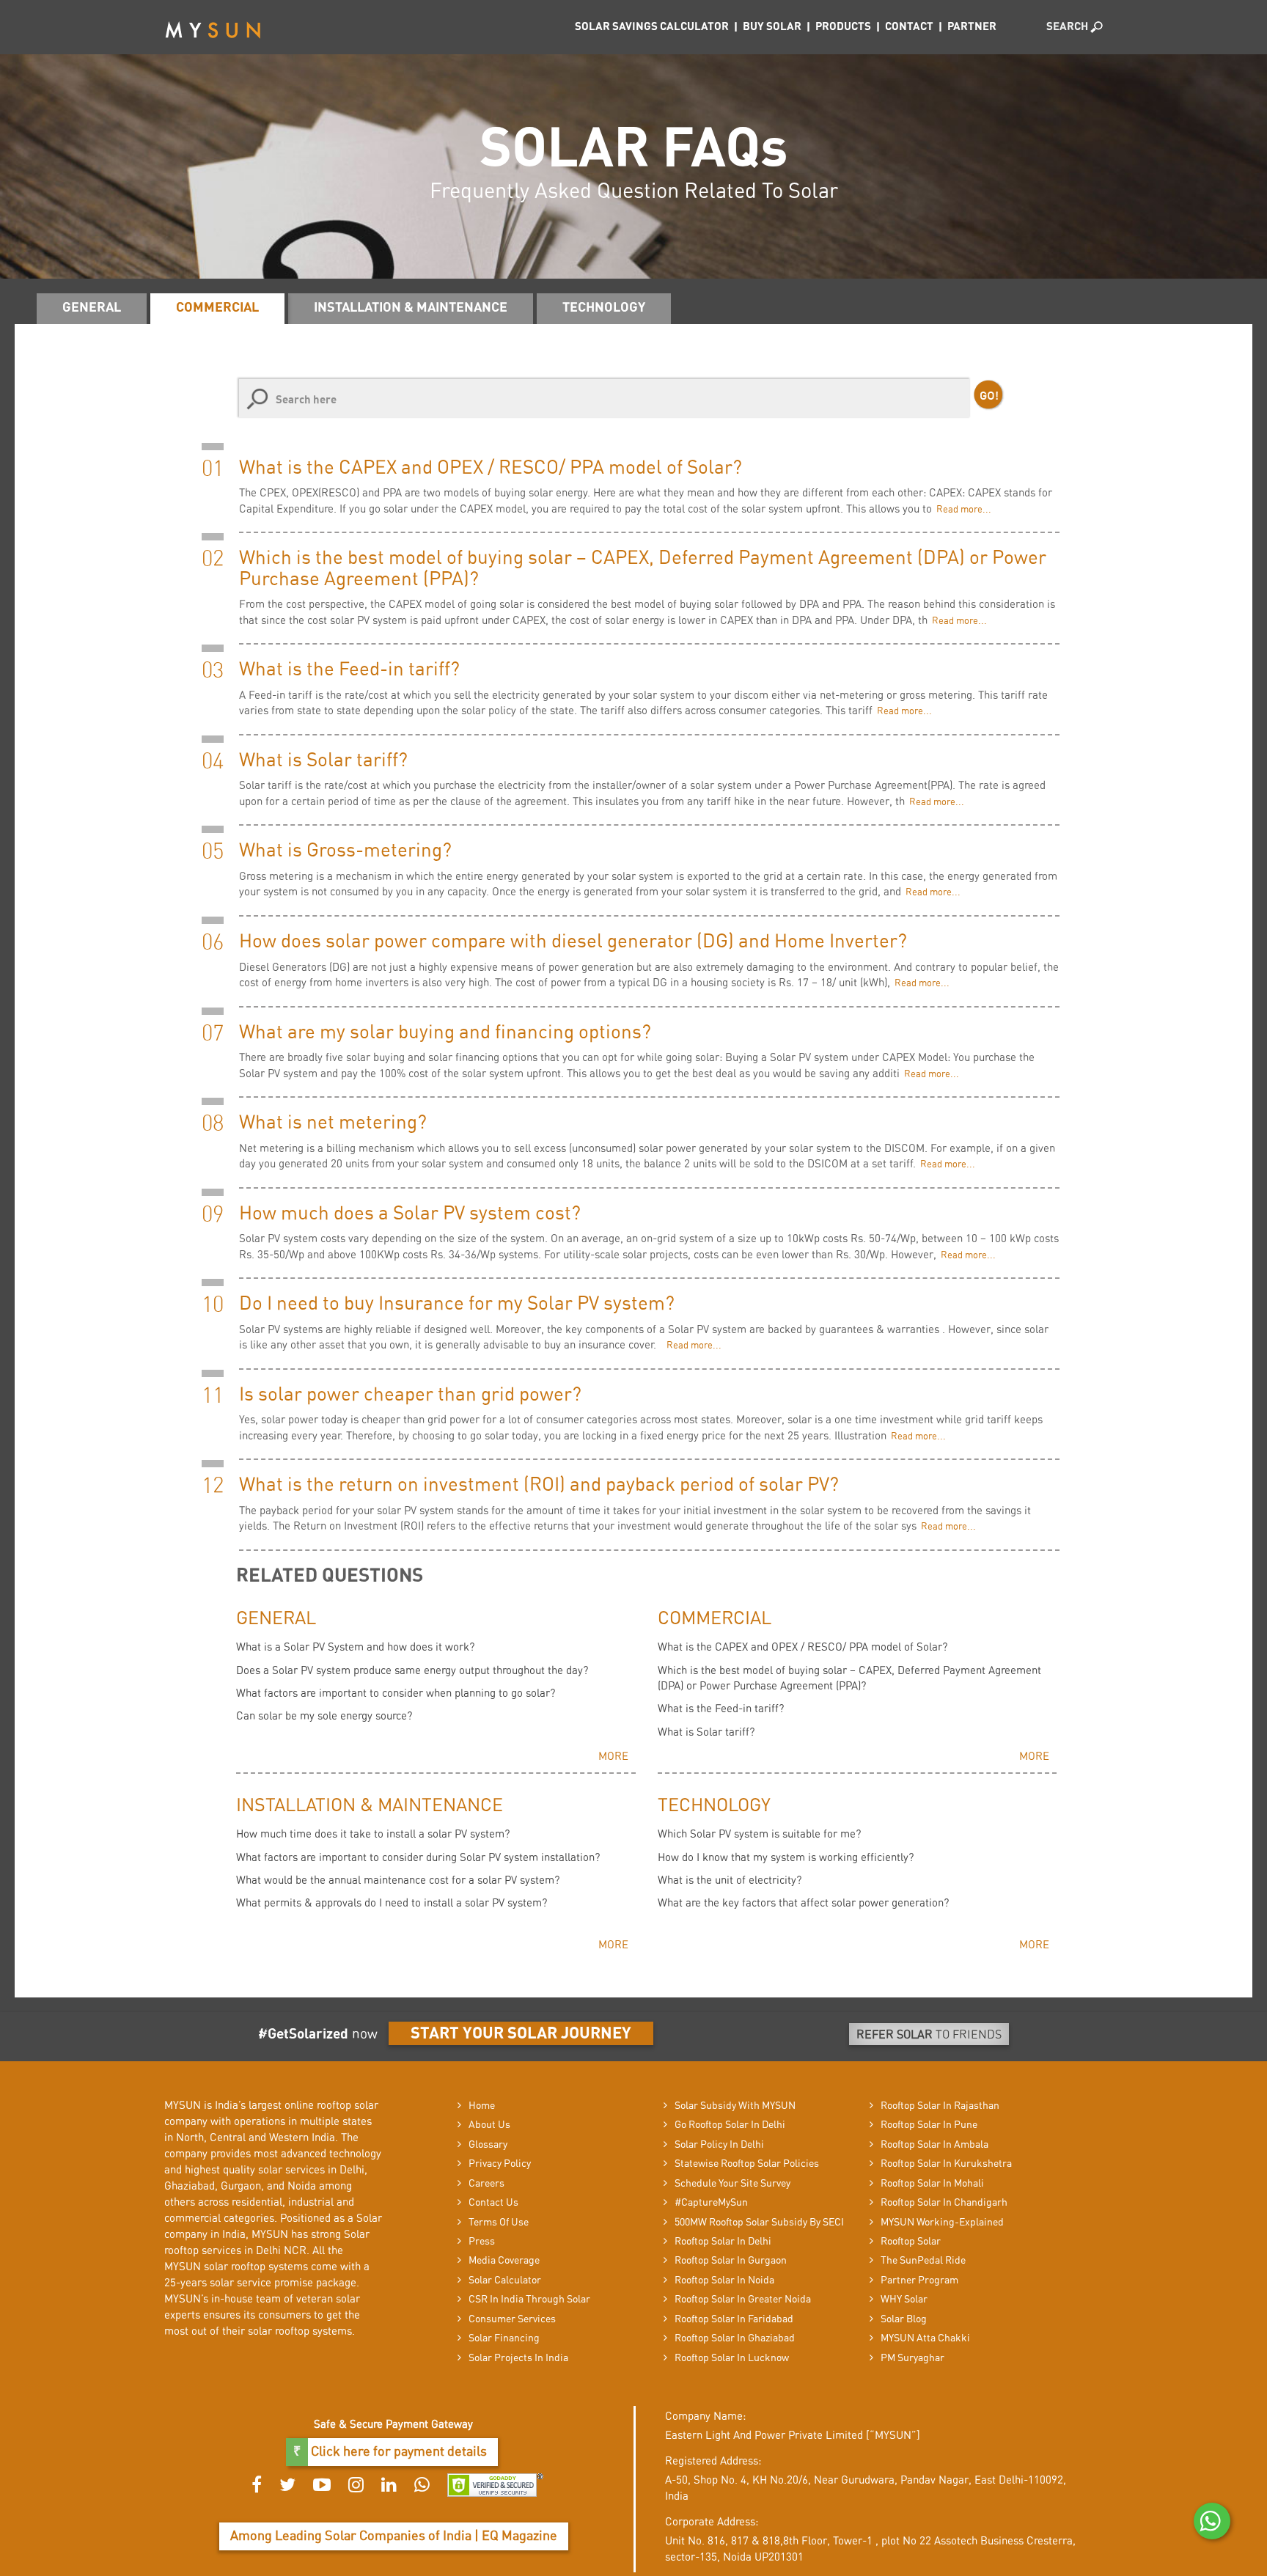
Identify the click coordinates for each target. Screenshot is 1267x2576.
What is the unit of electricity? (730, 1880)
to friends (929, 2035)
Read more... (962, 510)
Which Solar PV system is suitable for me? (759, 1834)
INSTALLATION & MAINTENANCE (411, 308)
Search (1068, 27)
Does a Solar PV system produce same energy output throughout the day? (412, 1671)
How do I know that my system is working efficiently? (786, 1858)
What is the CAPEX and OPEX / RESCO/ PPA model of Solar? (803, 1647)
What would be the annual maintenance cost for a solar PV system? (398, 1880)
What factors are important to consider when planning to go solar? (396, 1694)
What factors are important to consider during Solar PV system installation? (418, 1858)
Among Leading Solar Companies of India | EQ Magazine (394, 2536)
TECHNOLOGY (604, 308)
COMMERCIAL (217, 308)
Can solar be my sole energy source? (324, 1716)
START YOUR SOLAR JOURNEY (521, 2033)
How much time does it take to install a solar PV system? (373, 1834)
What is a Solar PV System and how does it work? (355, 1647)
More (613, 1757)
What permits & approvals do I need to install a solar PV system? (392, 1903)
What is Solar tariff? (706, 1732)
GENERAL (92, 308)
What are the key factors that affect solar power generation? (803, 1903)
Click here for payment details (397, 2452)
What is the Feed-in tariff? (721, 1709)
